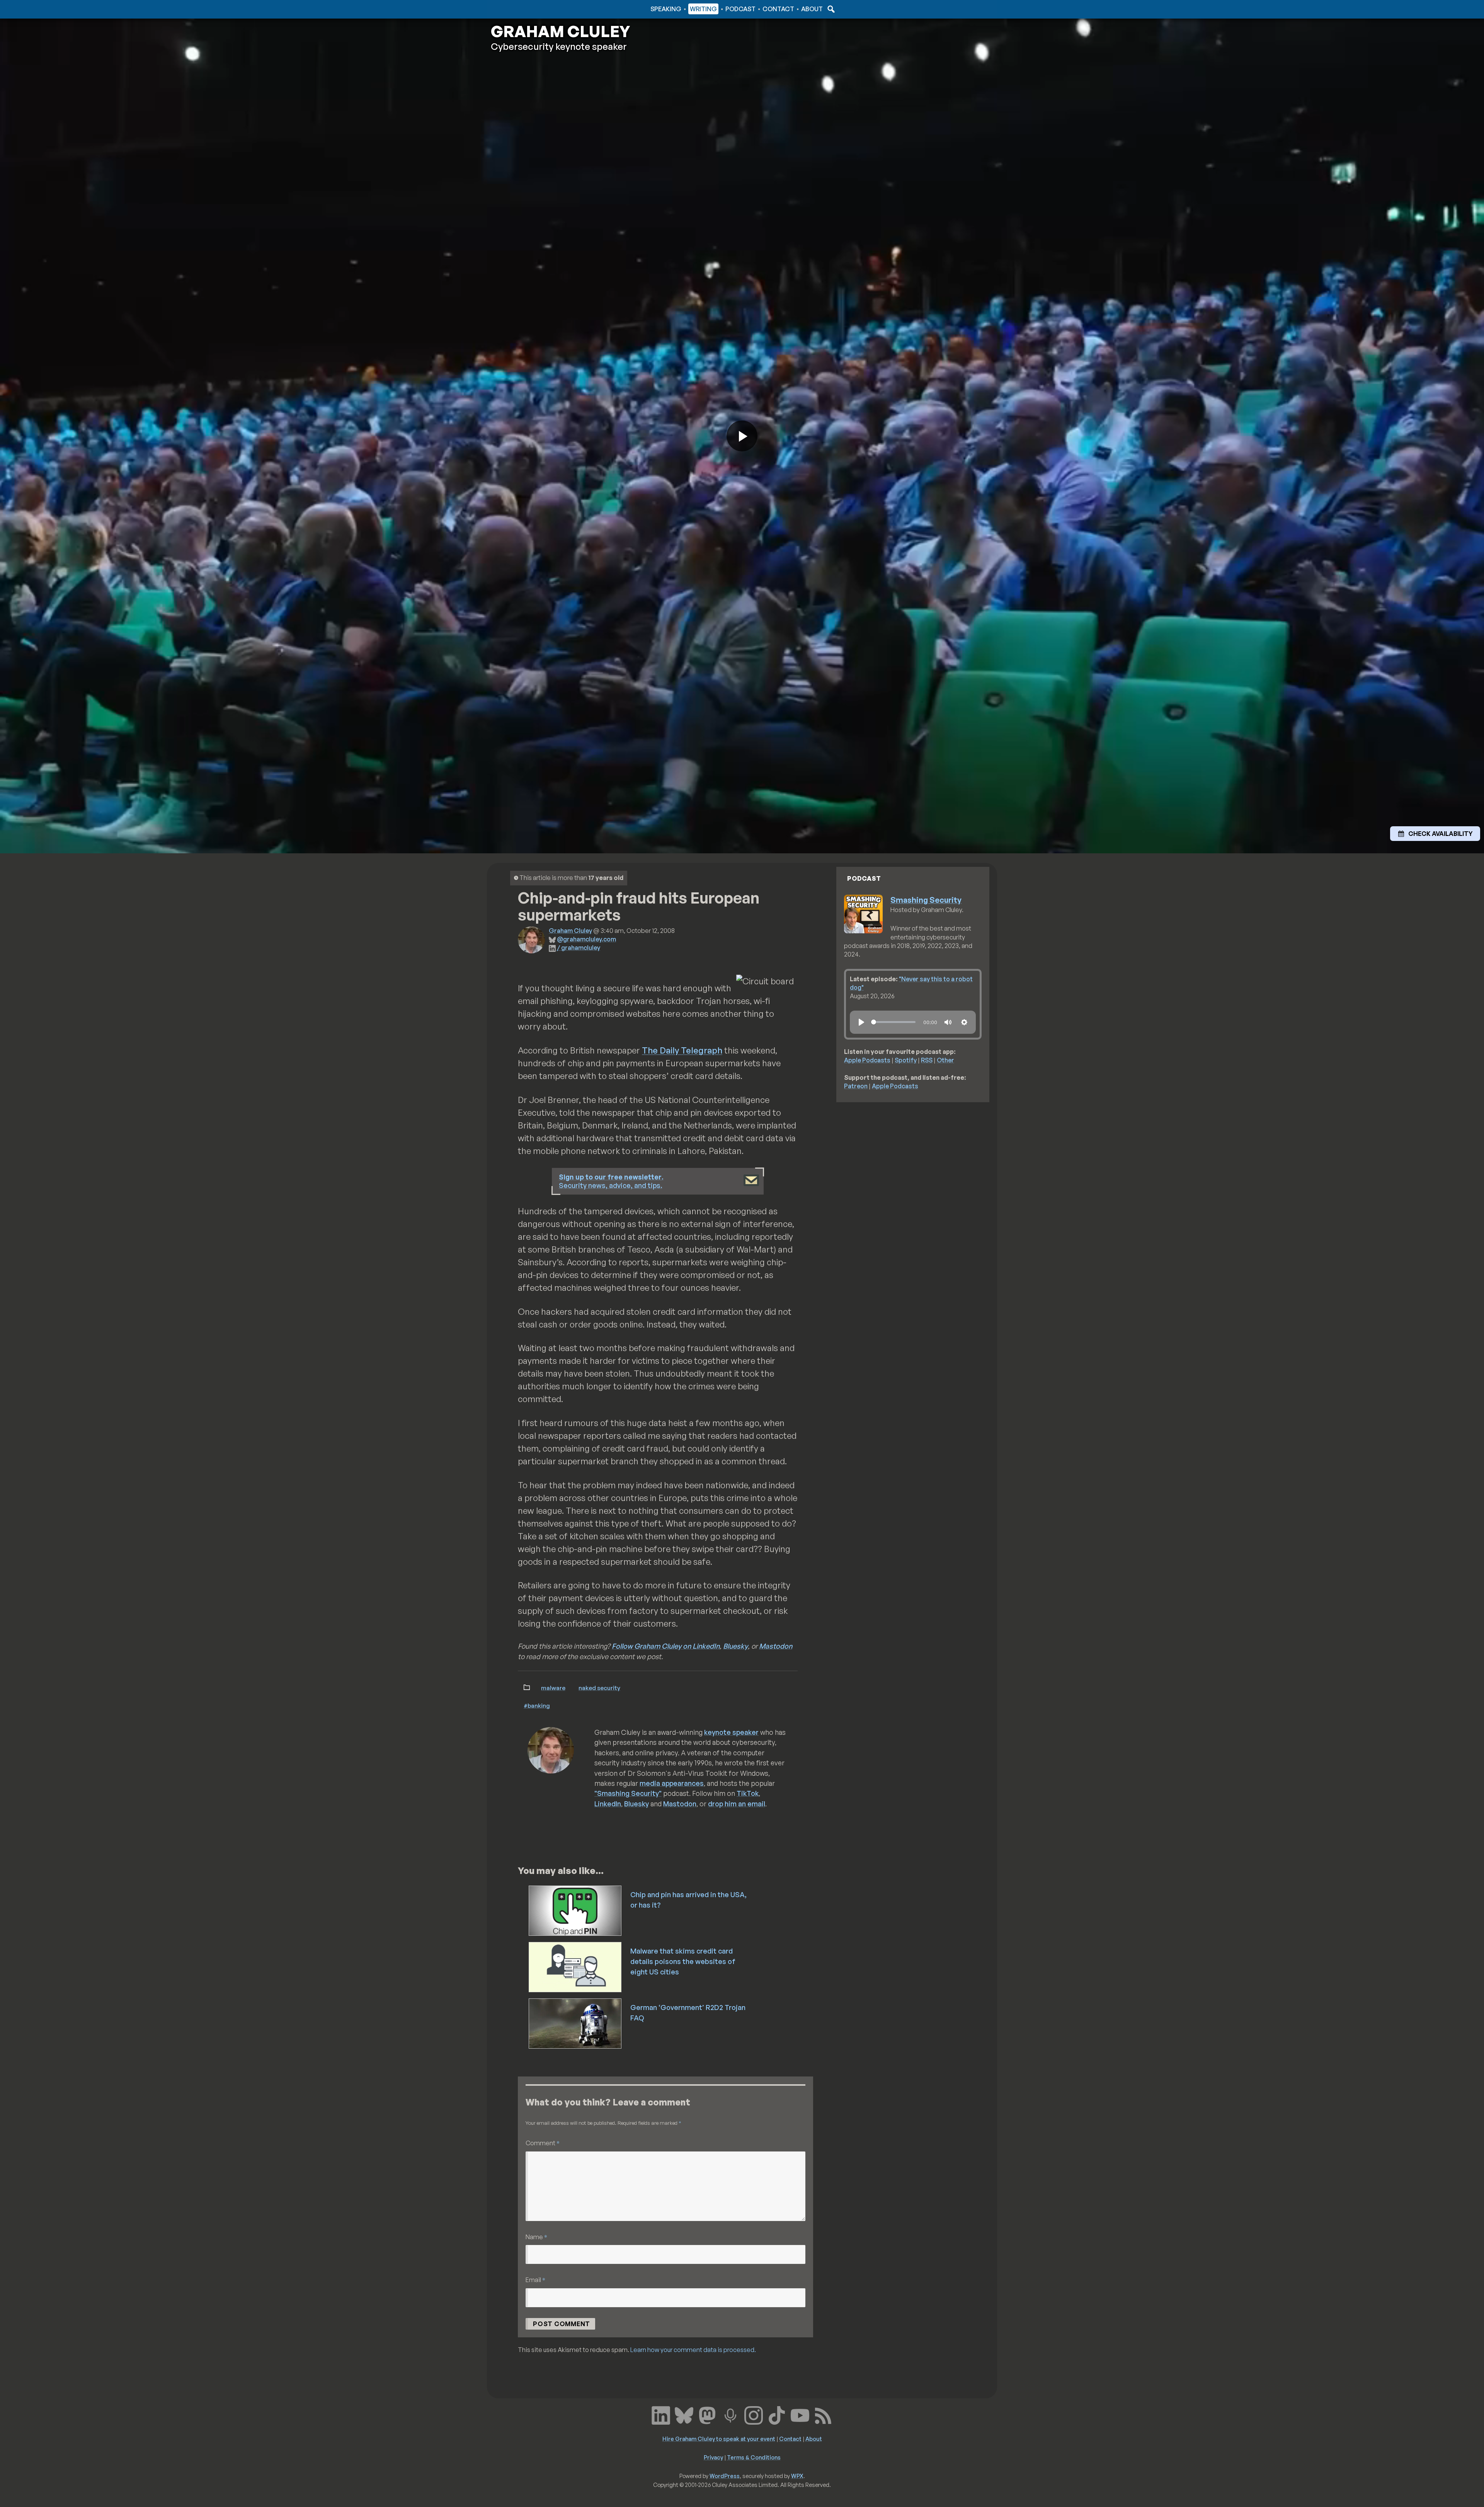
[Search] (830, 9)
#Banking (537, 1705)
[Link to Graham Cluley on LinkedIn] (661, 2414)
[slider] (893, 1022)
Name (536, 2237)
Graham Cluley (522, 9)
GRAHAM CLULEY (560, 31)
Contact (778, 9)
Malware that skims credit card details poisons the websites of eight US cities (683, 1961)
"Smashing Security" (628, 1793)
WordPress (725, 2476)
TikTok (748, 1793)
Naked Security (599, 1688)
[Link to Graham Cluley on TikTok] (777, 2414)
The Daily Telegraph (682, 1050)
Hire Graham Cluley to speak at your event (719, 2439)
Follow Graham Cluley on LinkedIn (666, 1646)
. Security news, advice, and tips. (611, 1181)
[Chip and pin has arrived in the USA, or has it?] (576, 1910)
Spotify (906, 1060)
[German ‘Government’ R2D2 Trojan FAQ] (576, 2023)
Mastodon (776, 1646)
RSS (927, 1060)
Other (945, 1060)
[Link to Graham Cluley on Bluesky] (684, 2414)
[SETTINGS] (964, 1022)
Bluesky (735, 1646)
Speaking (666, 9)
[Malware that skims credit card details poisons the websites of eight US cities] (576, 1966)
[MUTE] (948, 1022)
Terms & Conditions (754, 2457)
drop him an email (737, 1804)
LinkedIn (608, 1804)
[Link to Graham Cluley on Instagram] (754, 2414)
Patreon (856, 1086)
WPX (797, 2476)
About (812, 9)
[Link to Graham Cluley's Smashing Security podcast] (730, 2414)
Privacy (713, 2457)
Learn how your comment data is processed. (693, 2350)
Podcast (740, 9)
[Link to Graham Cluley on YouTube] (800, 2414)
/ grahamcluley (579, 948)
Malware (553, 1688)
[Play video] (742, 436)
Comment (543, 2143)
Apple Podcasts (867, 1060)
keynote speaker (731, 1732)
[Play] (861, 1022)
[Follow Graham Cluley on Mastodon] (707, 2414)
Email (535, 2280)
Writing (703, 9)
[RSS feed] (823, 2414)
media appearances (672, 1783)
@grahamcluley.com (586, 939)
